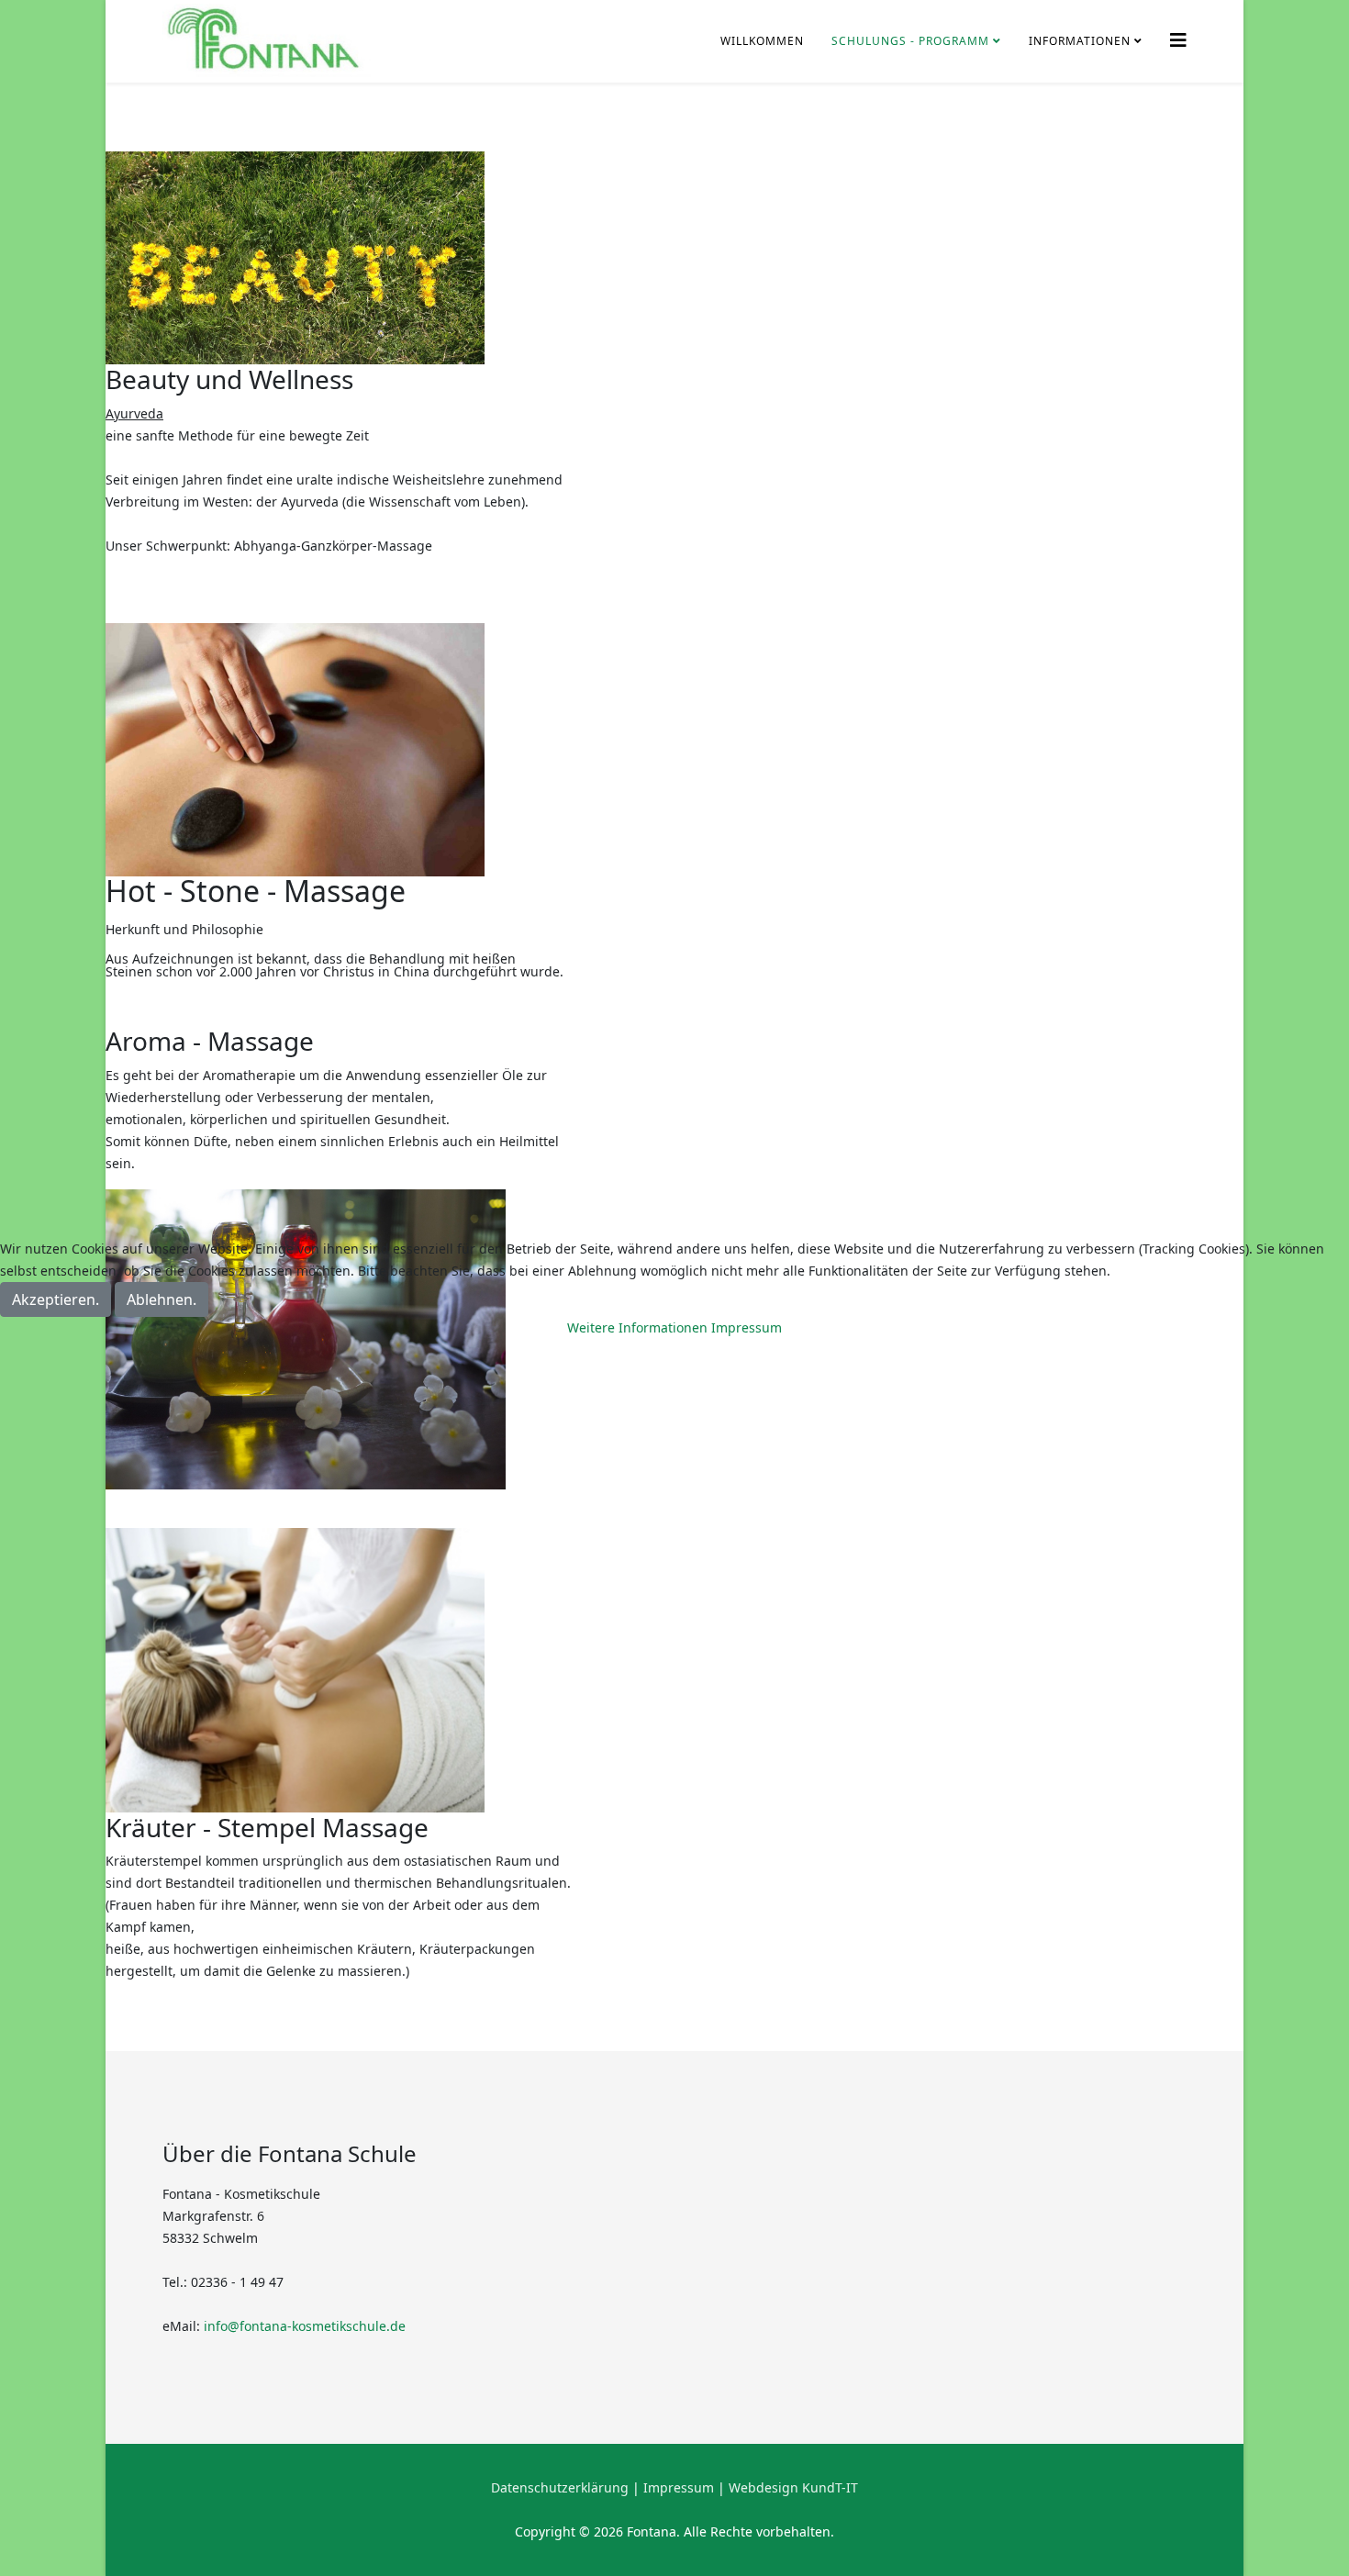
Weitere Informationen (637, 1327)
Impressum (747, 1327)
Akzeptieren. (56, 1299)
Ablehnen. (162, 1299)
